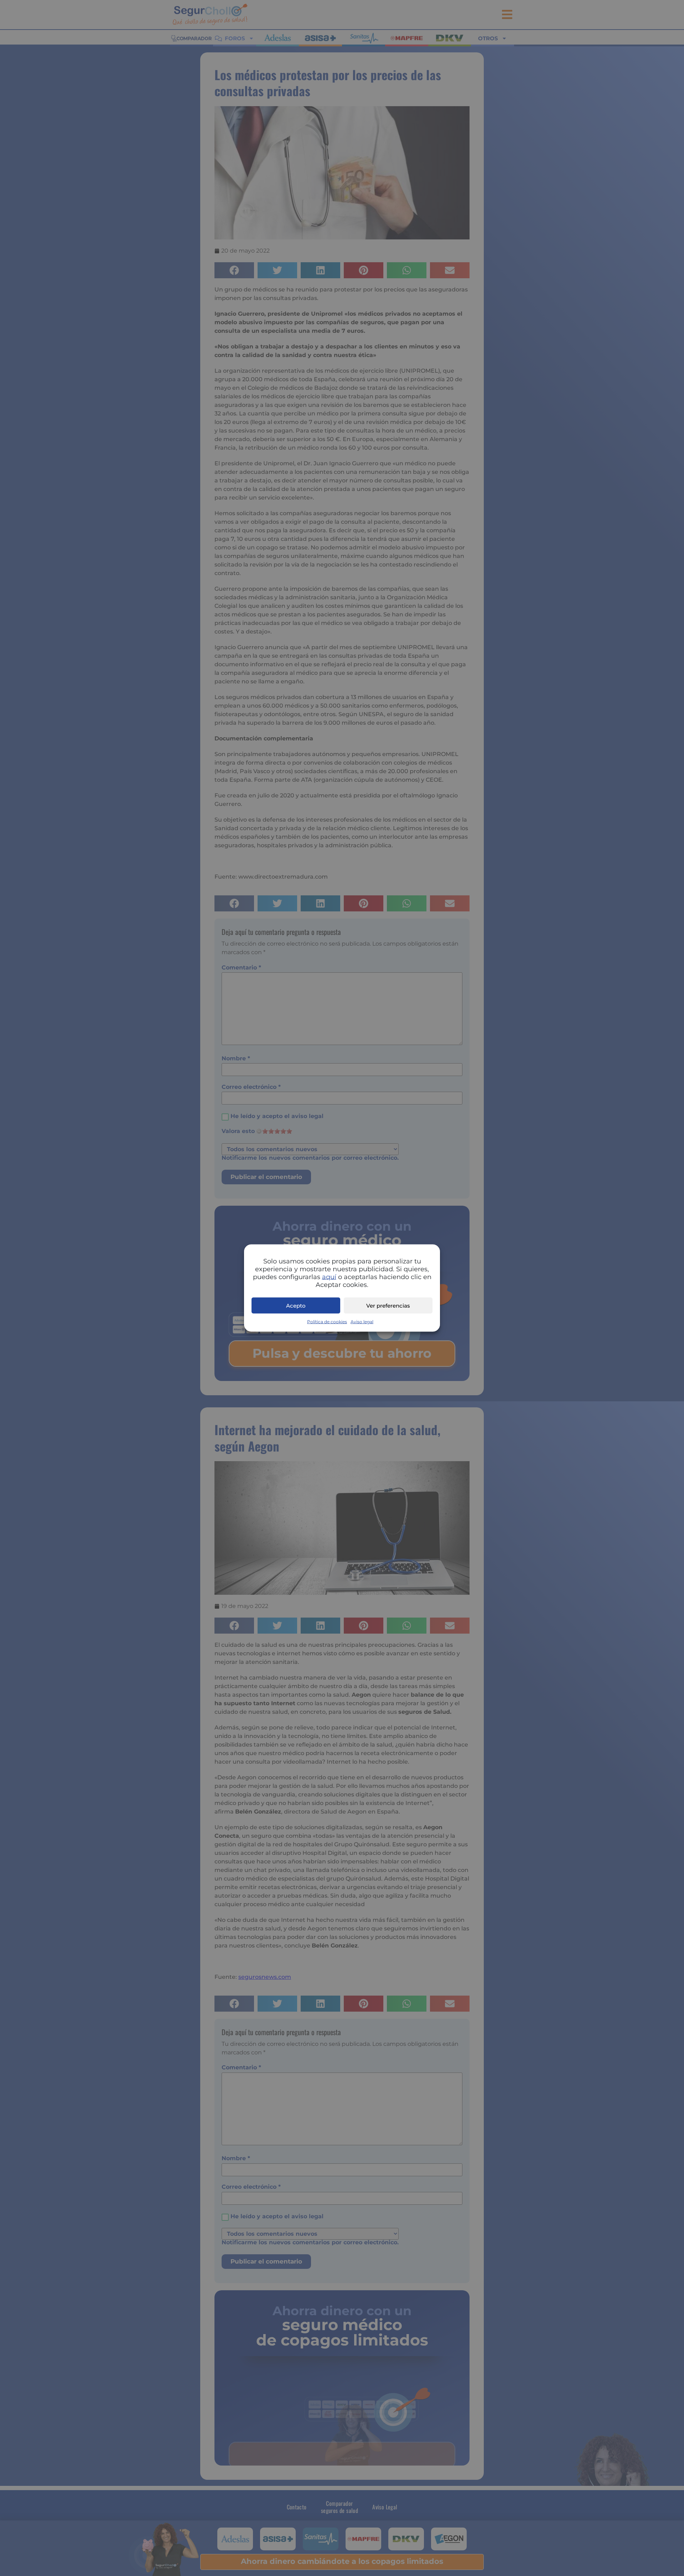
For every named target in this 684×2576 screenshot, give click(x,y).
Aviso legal (362, 1322)
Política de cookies (327, 1322)
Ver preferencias (388, 1305)
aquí (329, 1277)
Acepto (296, 1305)
